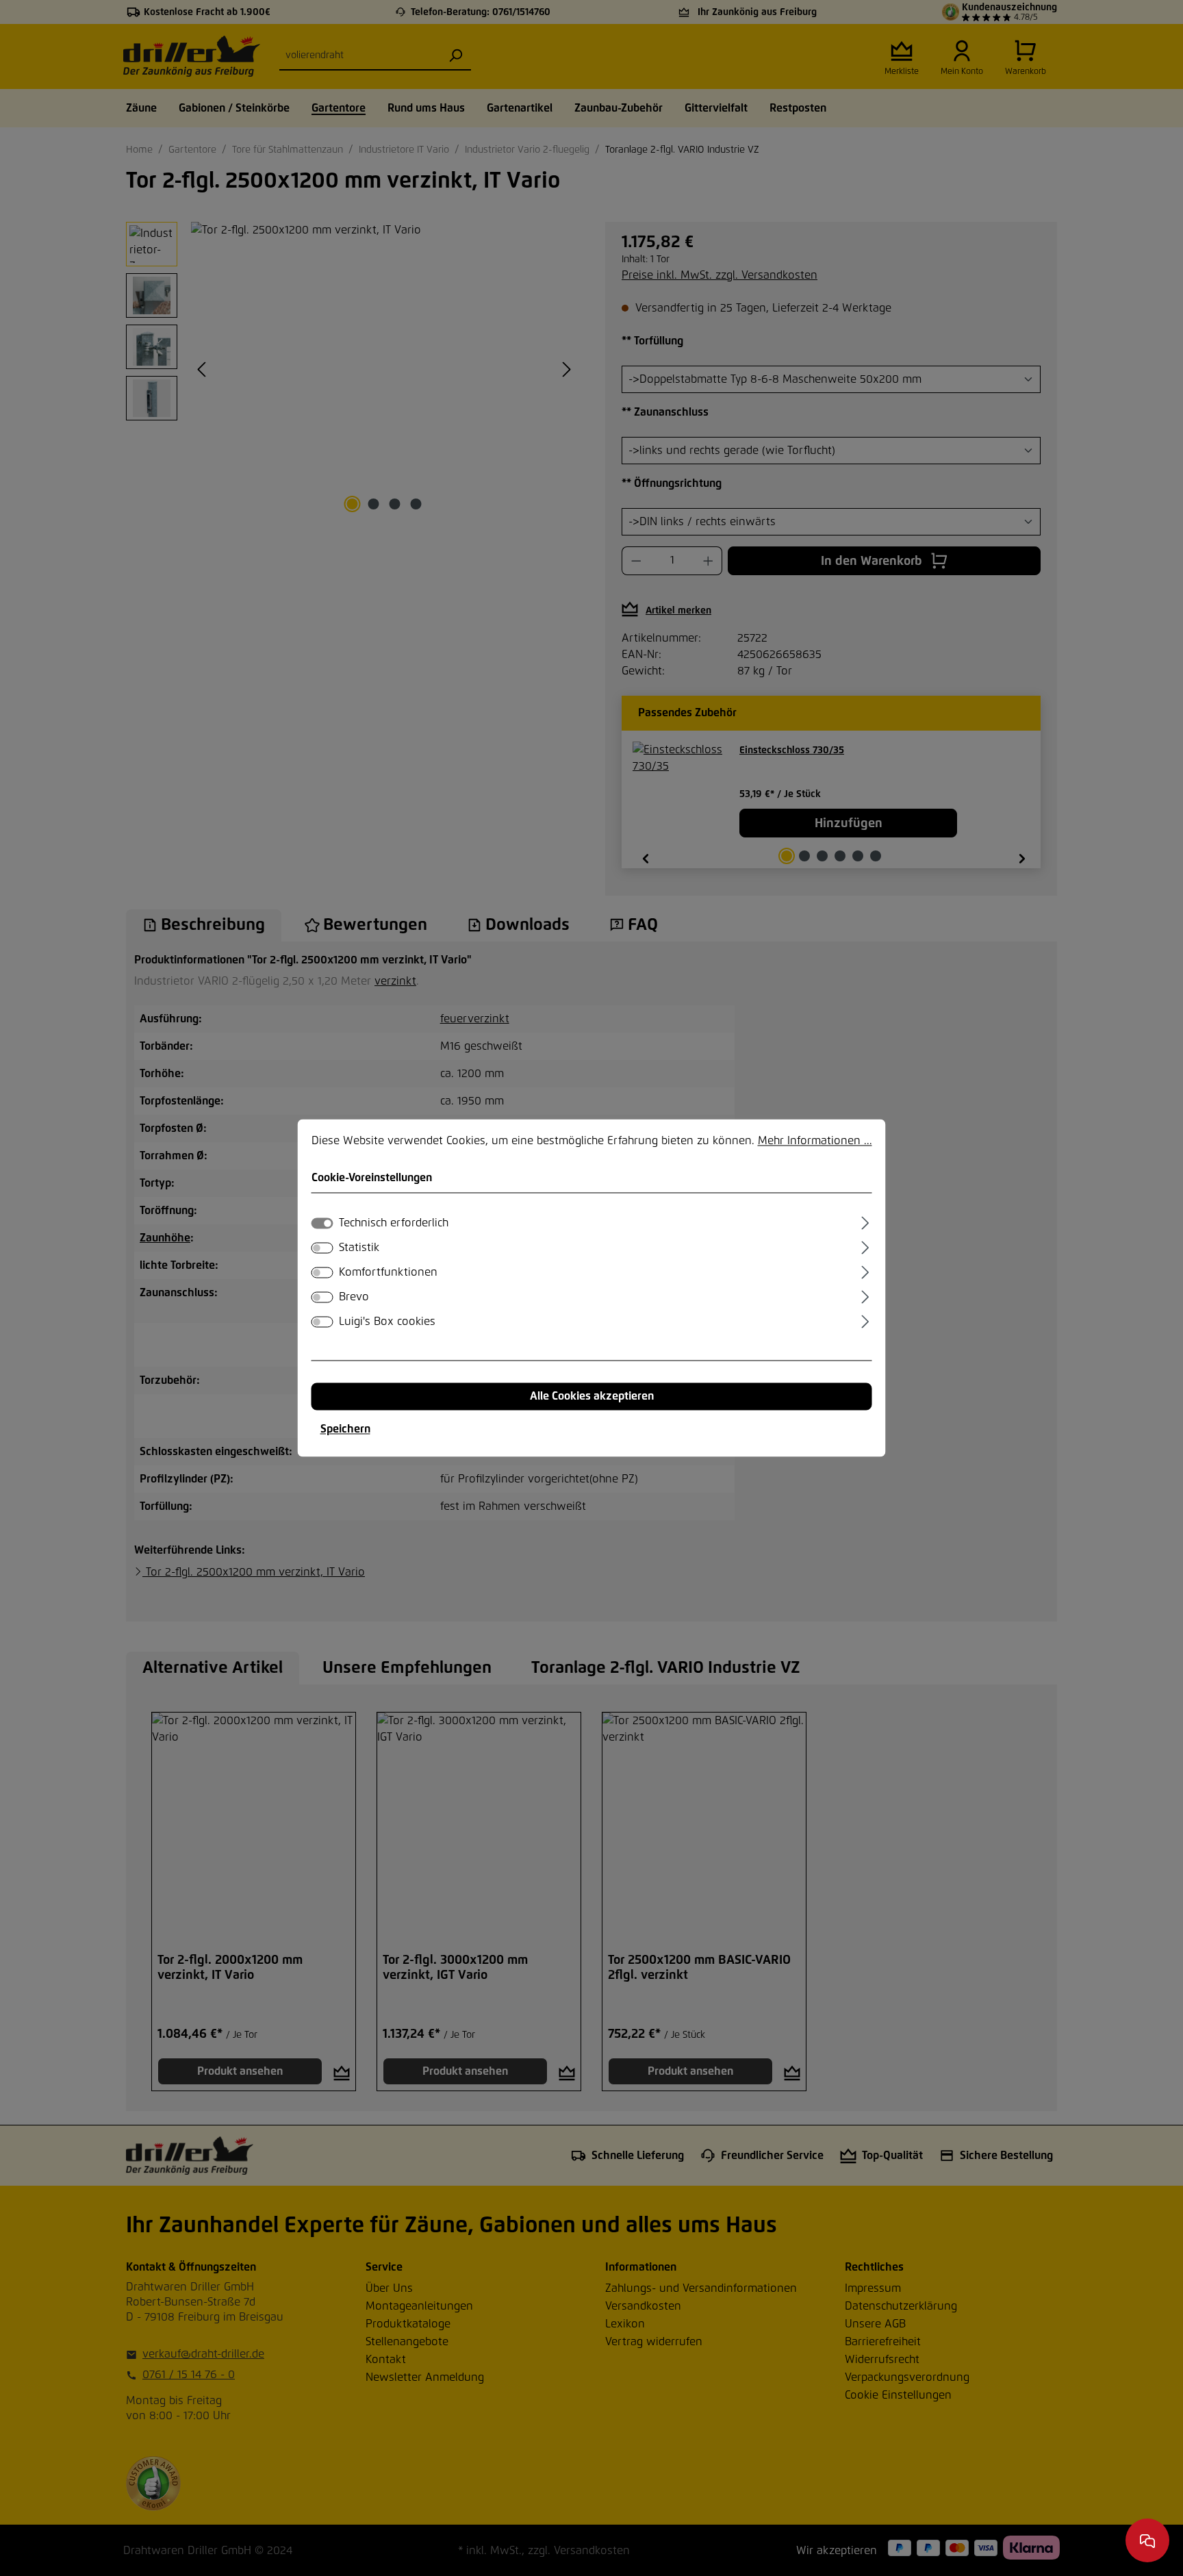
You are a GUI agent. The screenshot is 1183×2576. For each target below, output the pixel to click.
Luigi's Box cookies (387, 1322)
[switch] (322, 1248)
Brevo (354, 1298)
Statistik (359, 1248)
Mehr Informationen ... (815, 1141)
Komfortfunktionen (388, 1273)
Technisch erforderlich (394, 1224)
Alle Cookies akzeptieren (592, 1397)
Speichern (345, 1430)
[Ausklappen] (865, 1222)
